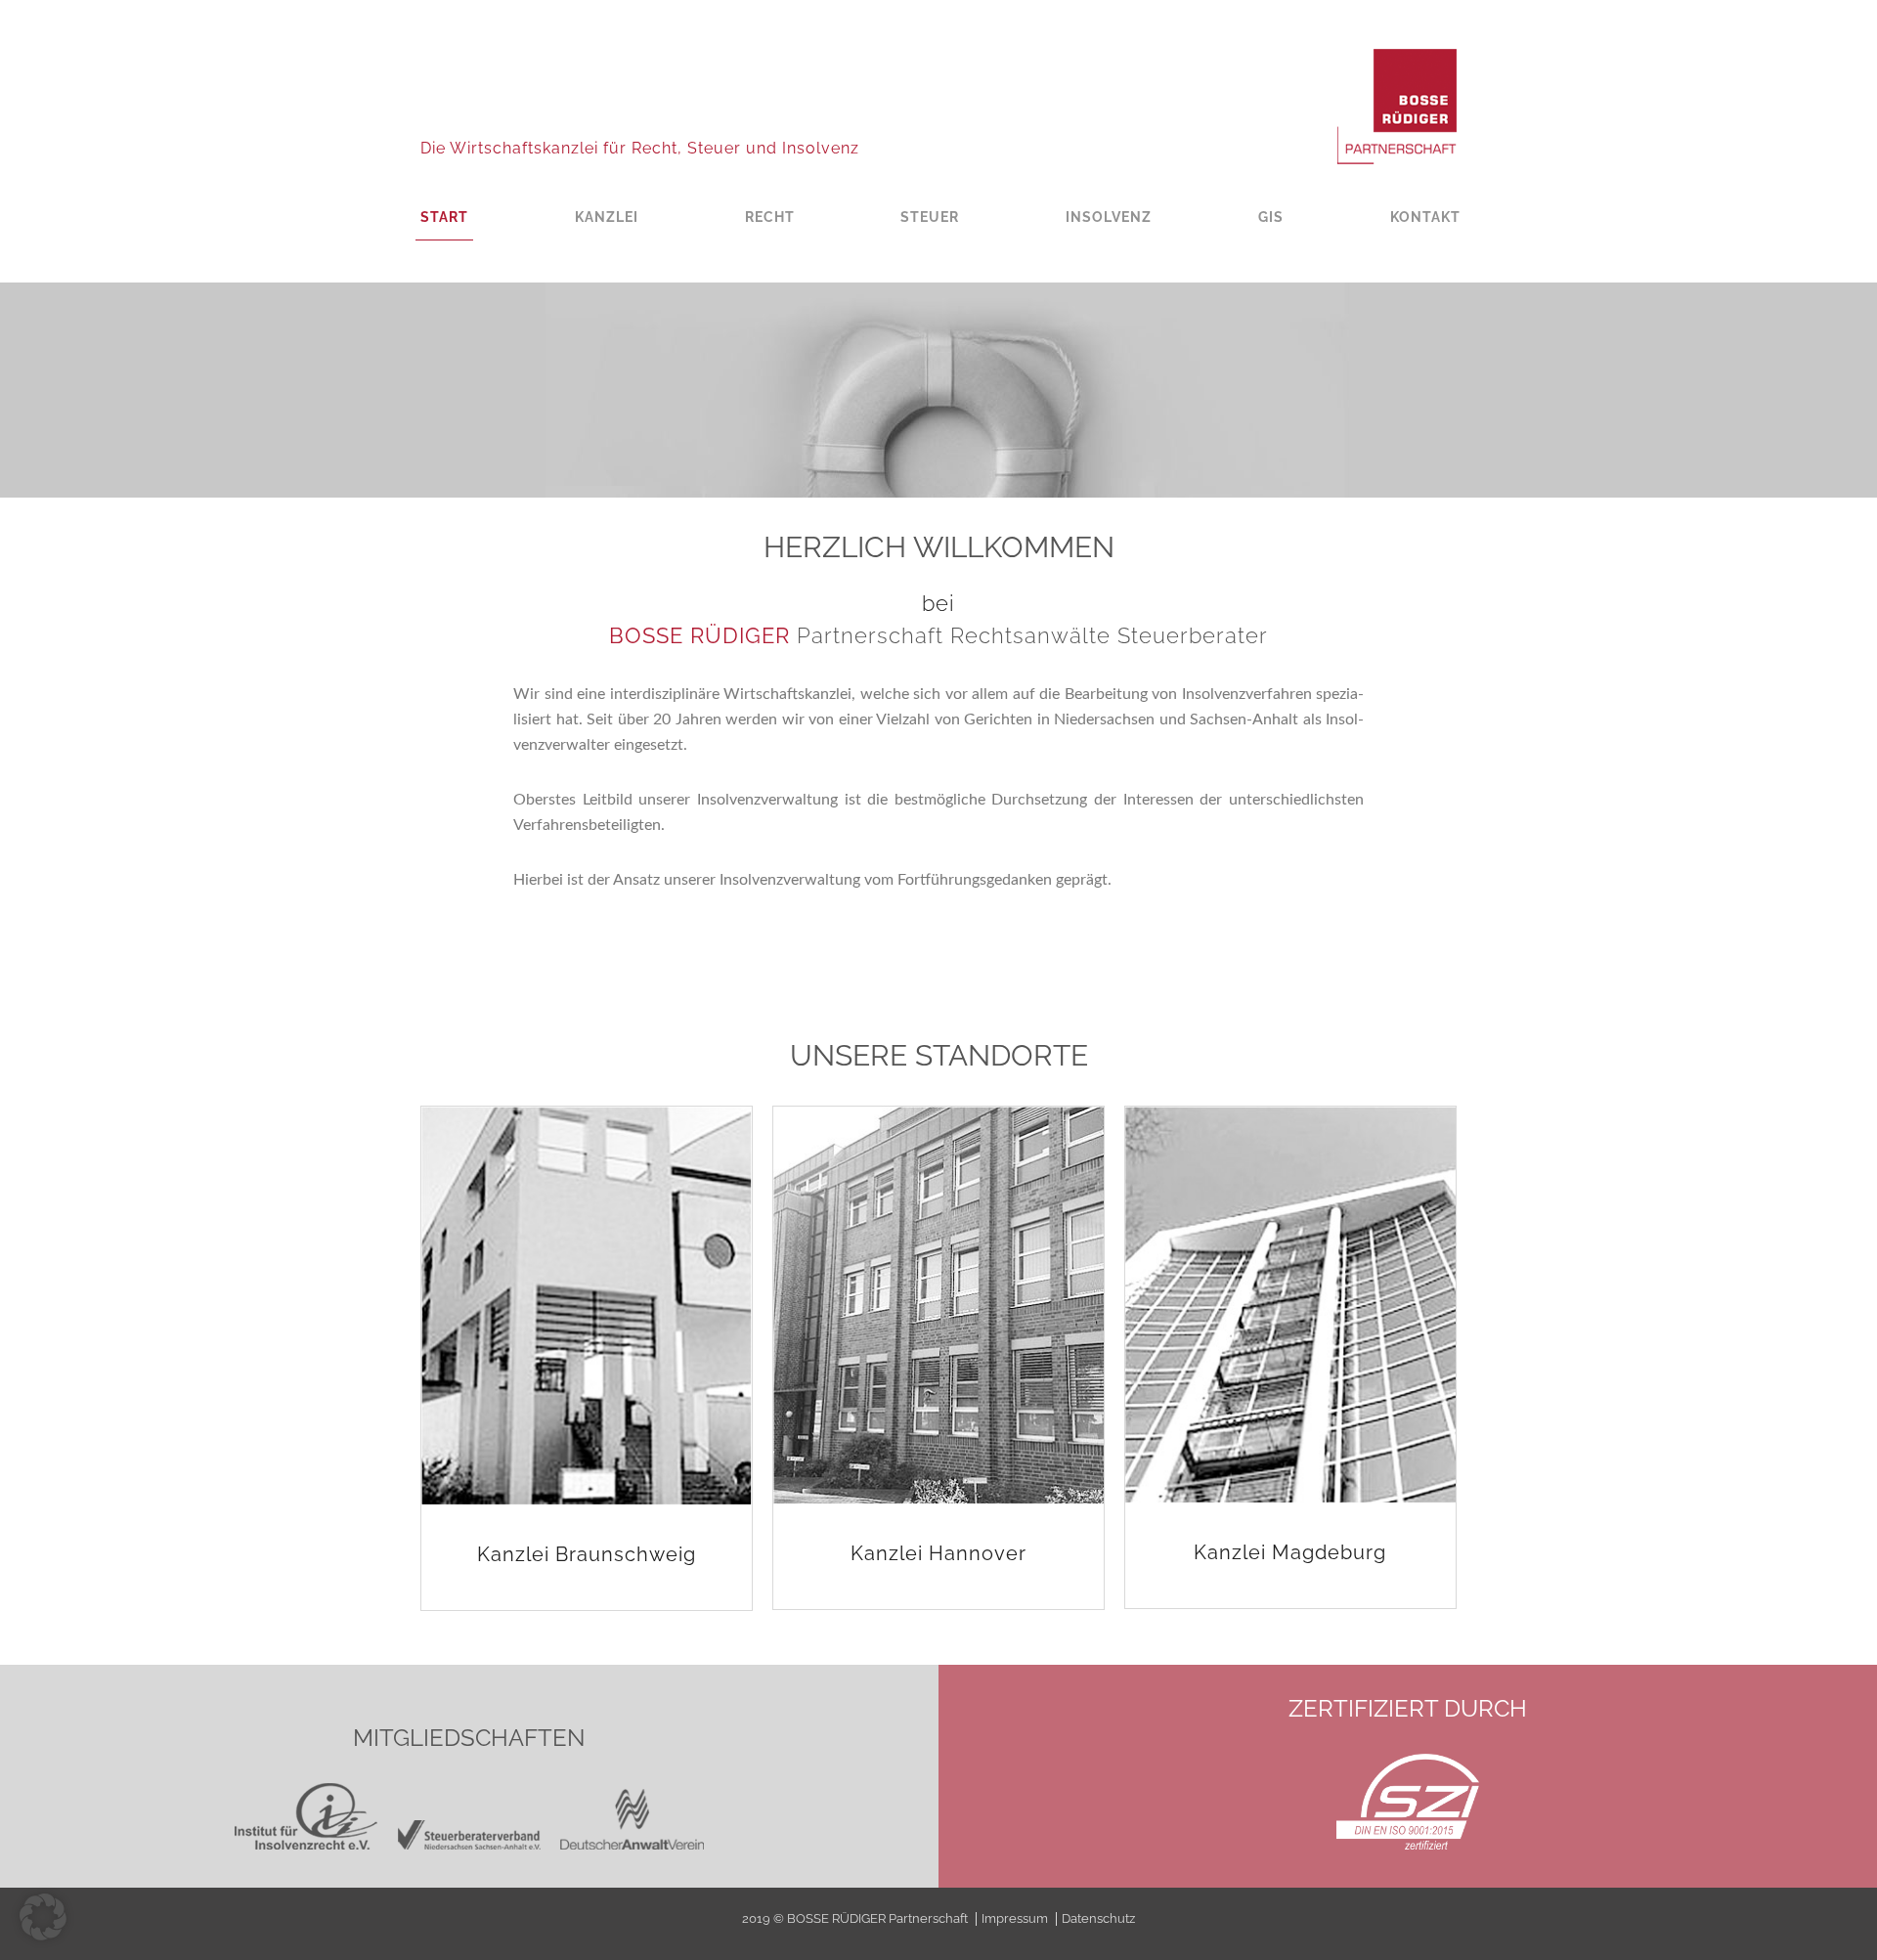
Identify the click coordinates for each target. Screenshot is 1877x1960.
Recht (770, 217)
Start (444, 217)
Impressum (1015, 1918)
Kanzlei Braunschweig (587, 1554)
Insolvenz (1109, 217)
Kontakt (1425, 217)
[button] (43, 1917)
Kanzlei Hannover (938, 1553)
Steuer (930, 217)
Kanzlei (607, 217)
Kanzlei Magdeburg (1290, 1552)
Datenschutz (1098, 1918)
